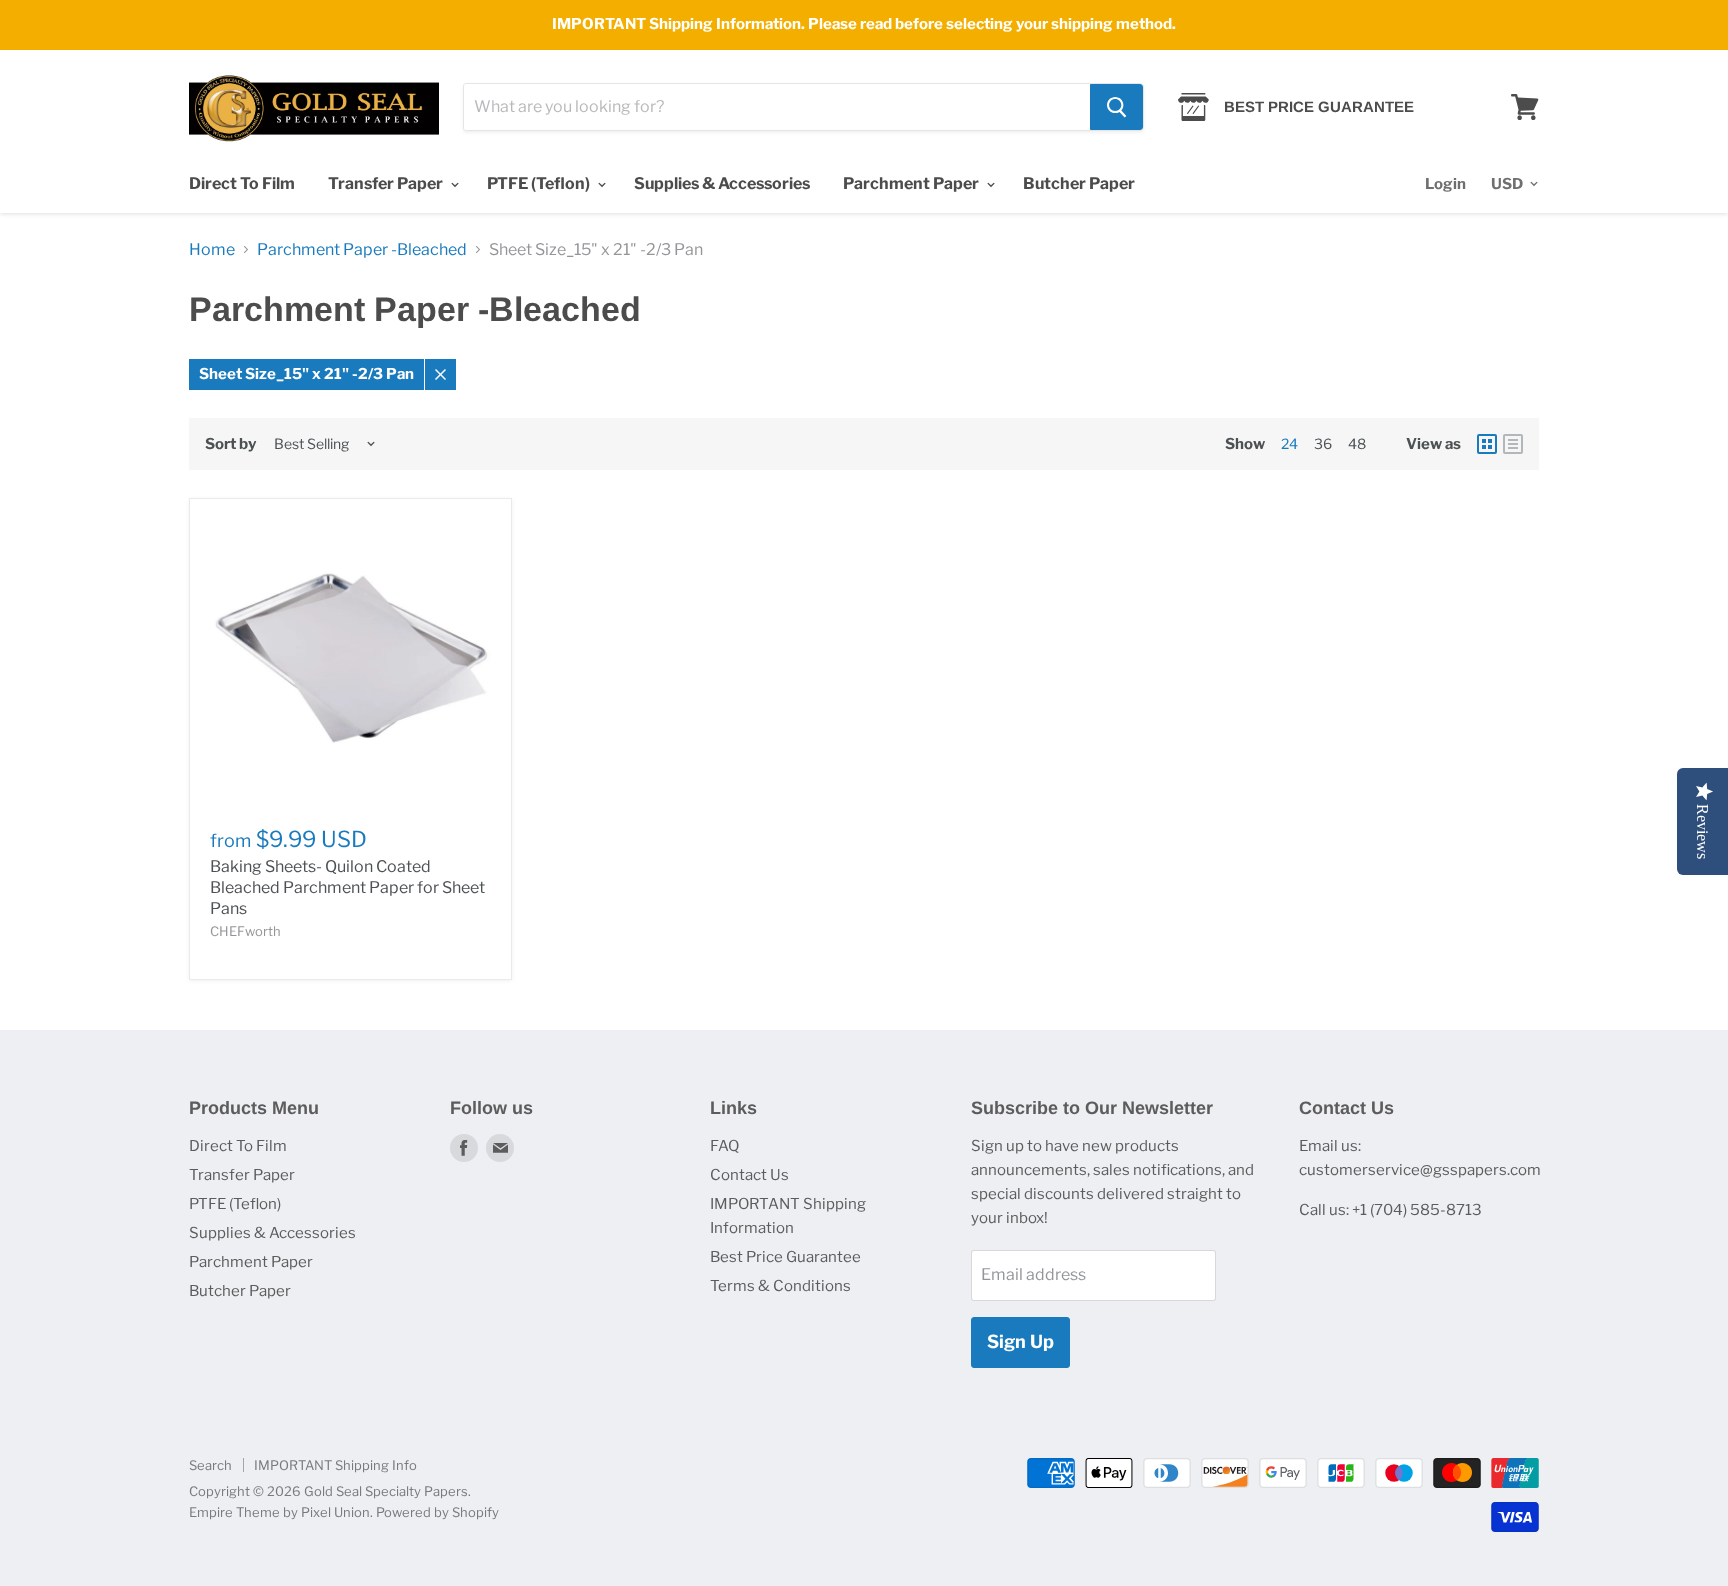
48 (1357, 443)
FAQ (724, 1146)
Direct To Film (242, 183)
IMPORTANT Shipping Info (335, 1465)
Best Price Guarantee (785, 1257)
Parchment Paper (912, 183)
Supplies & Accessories (722, 183)
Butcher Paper (1079, 183)
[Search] (1116, 107)
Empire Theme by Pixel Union (279, 1512)
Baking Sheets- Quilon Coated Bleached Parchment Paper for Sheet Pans (347, 887)
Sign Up (1020, 1341)
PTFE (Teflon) (540, 183)
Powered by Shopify (437, 1512)
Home (212, 250)
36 (1323, 443)
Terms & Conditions (780, 1286)
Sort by (230, 444)
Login (1445, 184)
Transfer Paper (387, 183)
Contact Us (749, 1175)
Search (210, 1465)
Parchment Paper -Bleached (362, 250)
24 (1289, 443)
